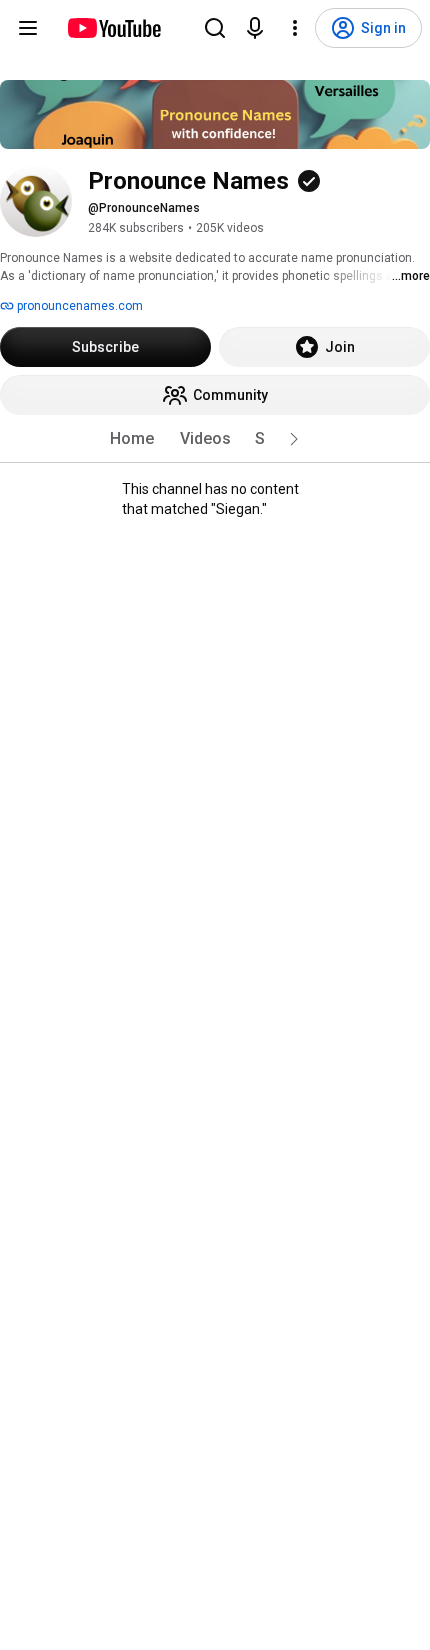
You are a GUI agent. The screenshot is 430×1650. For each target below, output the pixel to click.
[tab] (132, 439)
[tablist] (215, 439)
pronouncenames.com (78, 306)
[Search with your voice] (255, 28)
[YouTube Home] (113, 28)
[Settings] (295, 28)
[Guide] (28, 28)
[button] (294, 439)
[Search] (215, 28)
